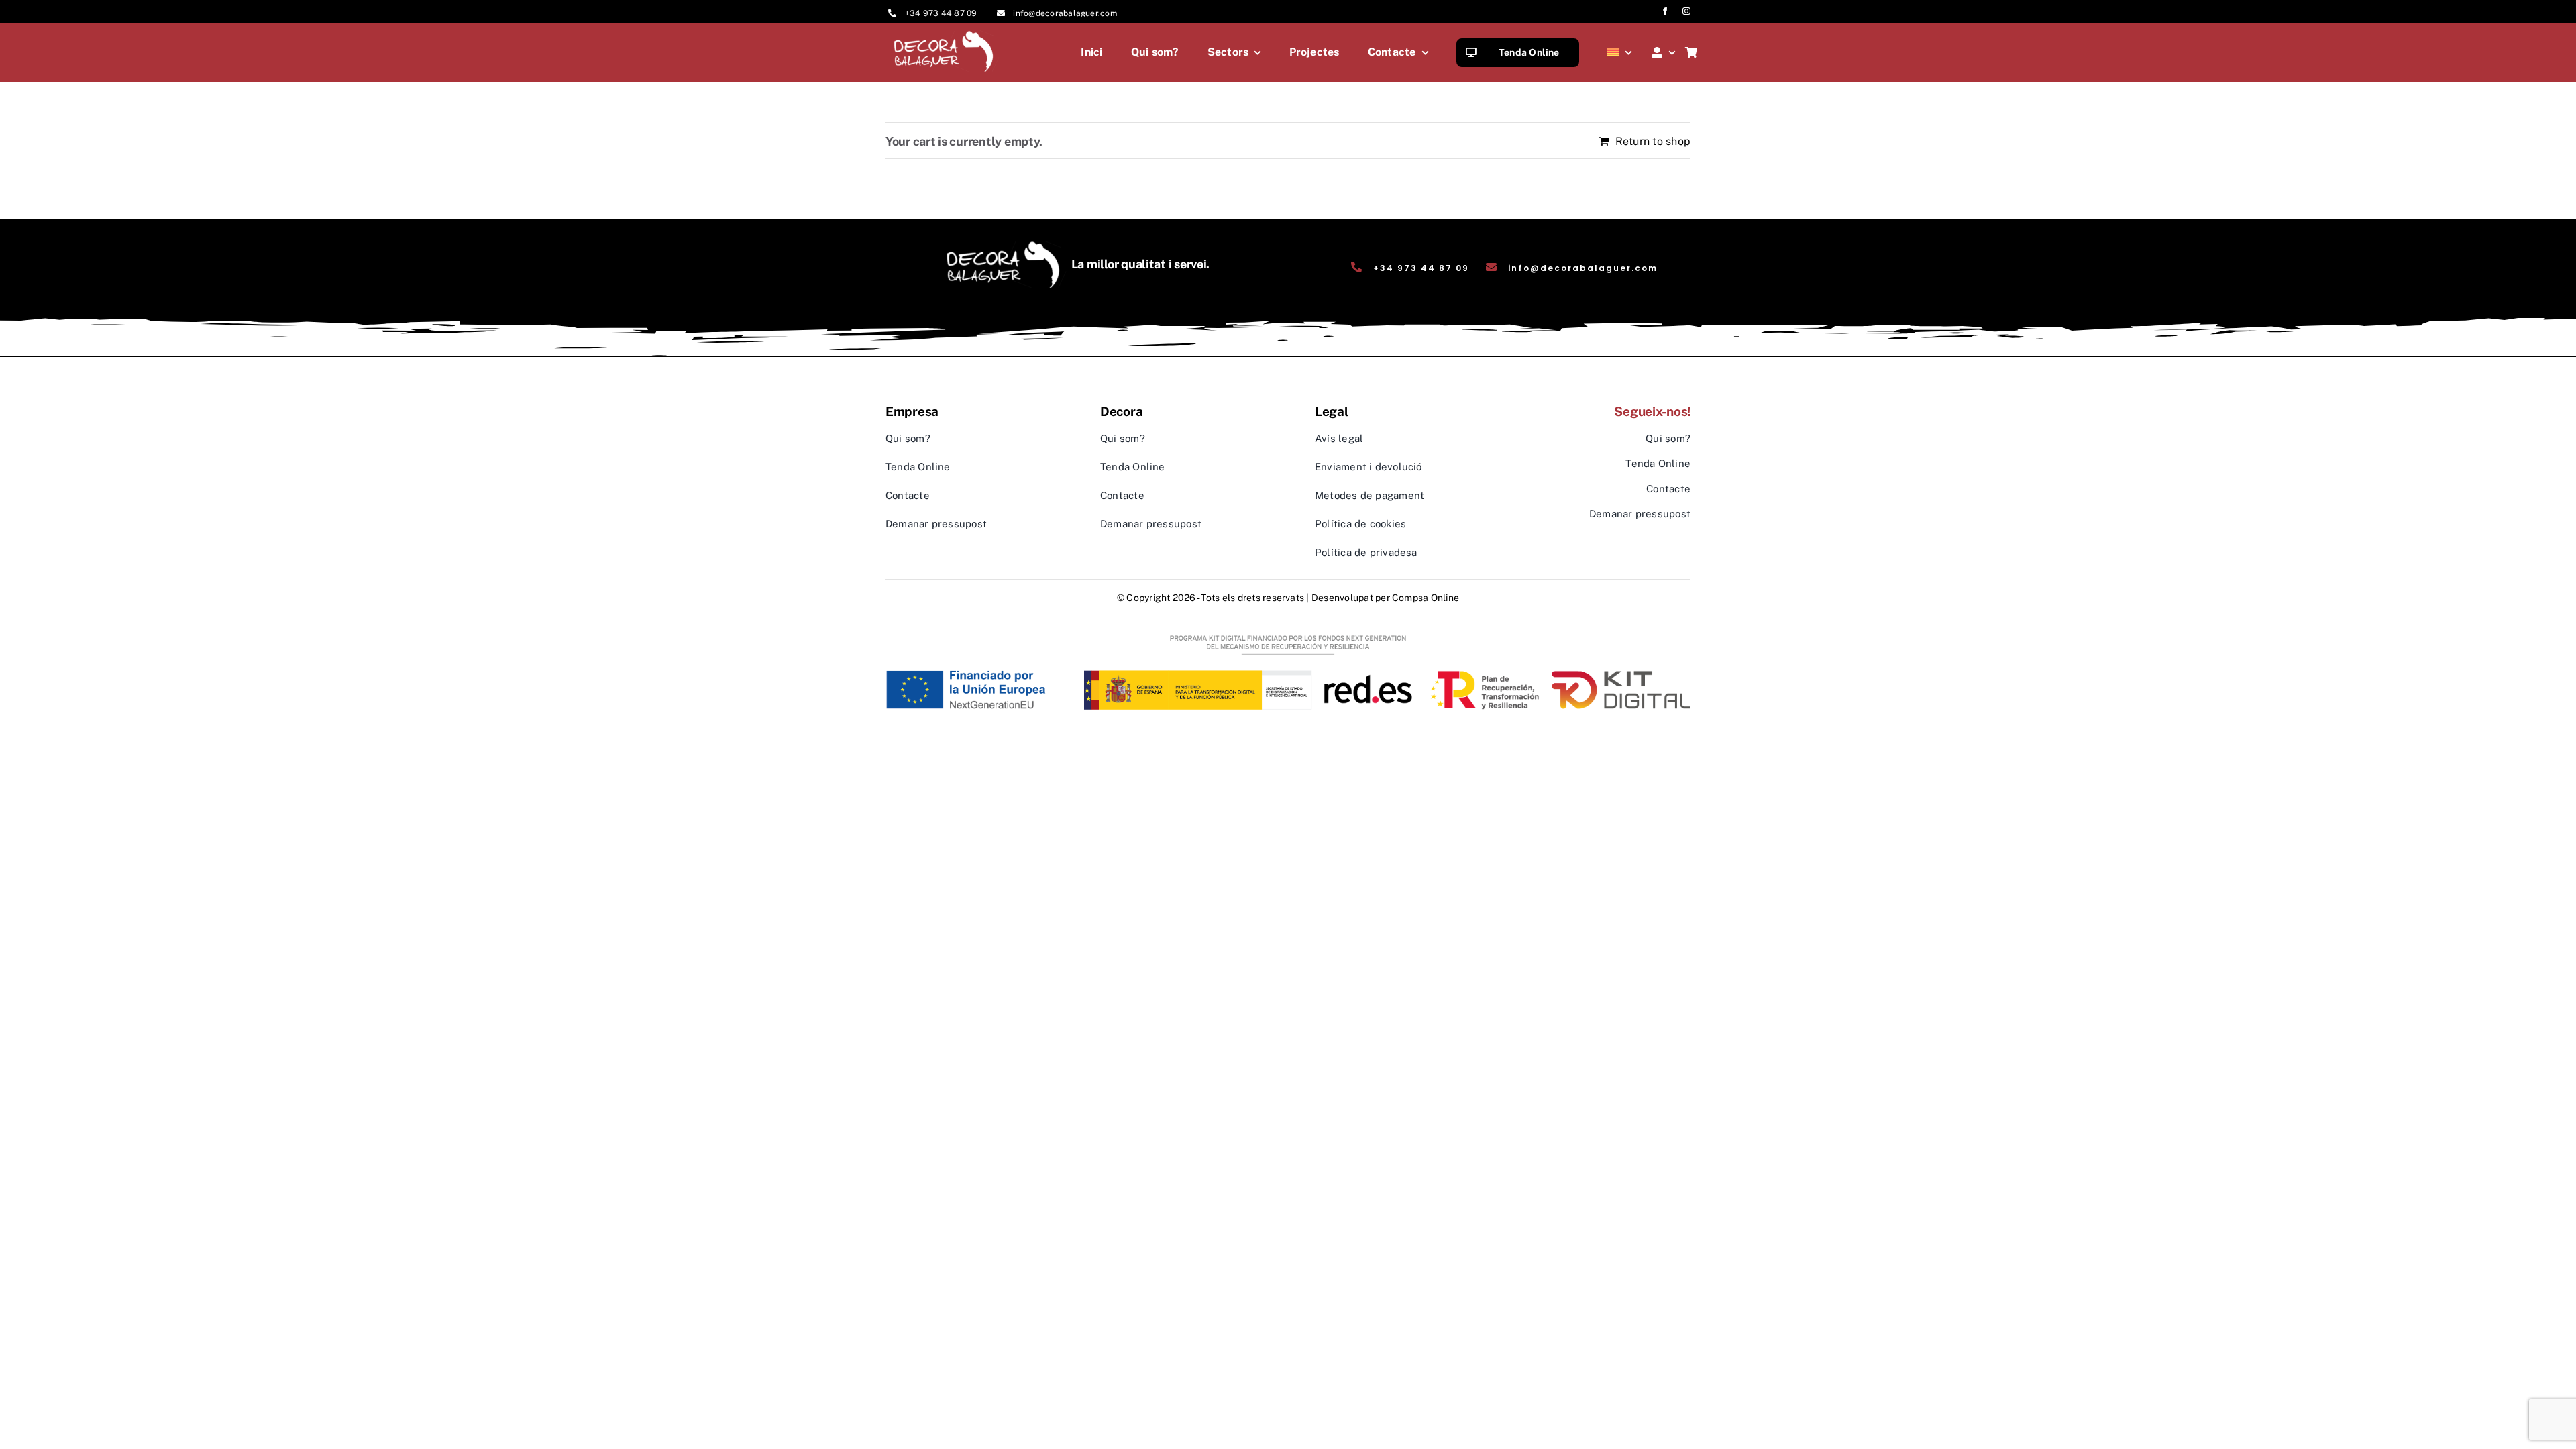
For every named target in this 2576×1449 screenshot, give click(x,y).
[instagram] (1686, 11)
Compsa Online (1426, 598)
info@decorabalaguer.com (1065, 13)
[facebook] (1665, 11)
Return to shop (1653, 141)
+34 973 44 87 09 (941, 13)
